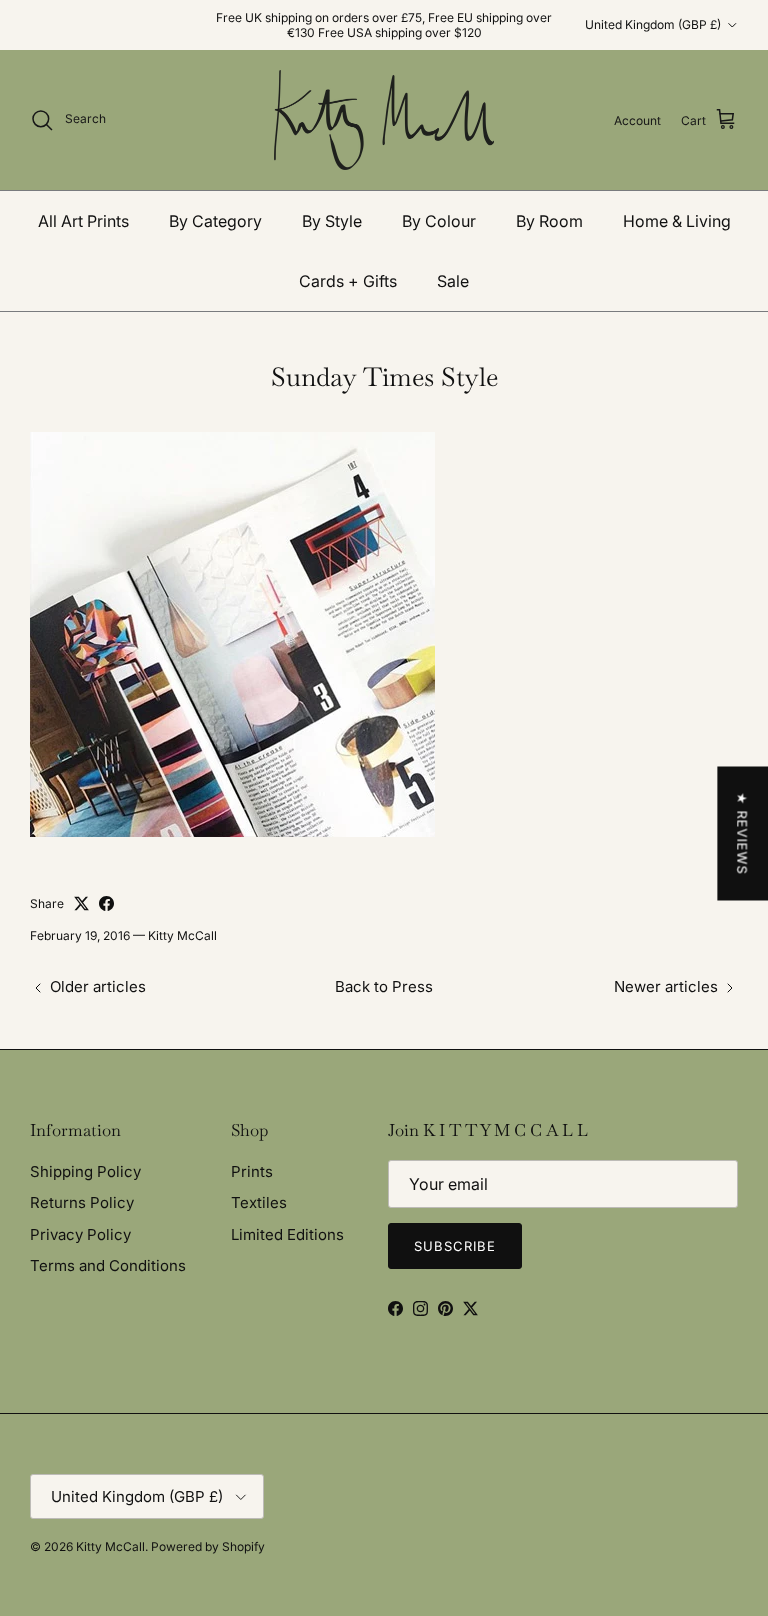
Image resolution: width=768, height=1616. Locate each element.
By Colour (439, 221)
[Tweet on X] (81, 903)
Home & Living (677, 221)
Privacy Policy (80, 1234)
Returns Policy (82, 1202)
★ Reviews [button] (742, 834)
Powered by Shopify (208, 1546)
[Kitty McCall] (384, 120)
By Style (332, 221)
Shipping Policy (85, 1171)
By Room (549, 221)
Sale (453, 281)
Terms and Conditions (108, 1265)
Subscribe (455, 1246)
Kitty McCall (110, 1546)
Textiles (259, 1202)
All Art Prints (83, 221)
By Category (215, 221)
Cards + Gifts (348, 281)
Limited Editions (287, 1234)
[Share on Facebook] (106, 903)
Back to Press (384, 986)
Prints (252, 1171)
